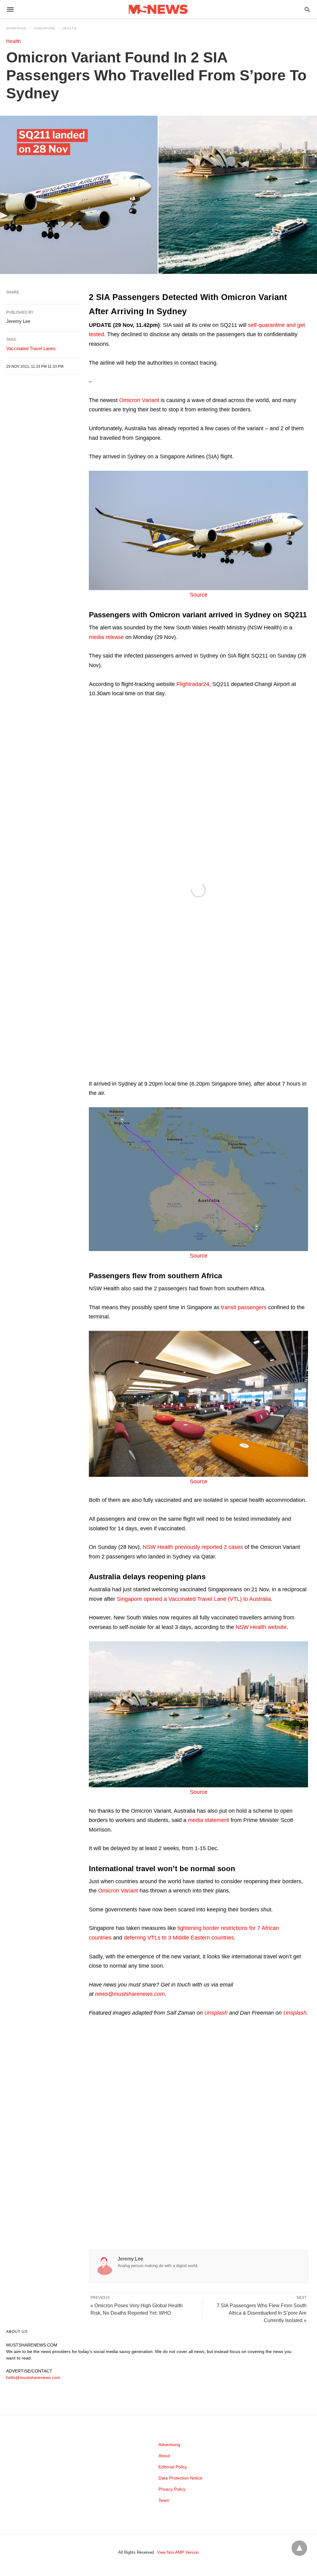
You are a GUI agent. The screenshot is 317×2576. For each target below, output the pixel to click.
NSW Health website (261, 1627)
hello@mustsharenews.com (33, 2377)
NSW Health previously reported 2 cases (193, 1547)
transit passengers (244, 1307)
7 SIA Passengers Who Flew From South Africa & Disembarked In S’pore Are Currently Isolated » (262, 2313)
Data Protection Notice (180, 2478)
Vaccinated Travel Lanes (31, 348)
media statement (208, 1820)
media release (106, 637)
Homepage (16, 28)
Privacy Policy (172, 2489)
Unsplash (216, 2013)
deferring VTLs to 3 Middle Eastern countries (179, 1938)
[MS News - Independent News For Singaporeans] (158, 9)
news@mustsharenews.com (130, 1994)
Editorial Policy (173, 2467)
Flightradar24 (193, 684)
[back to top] (299, 2548)
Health (69, 28)
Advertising (169, 2445)
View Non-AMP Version (178, 2552)
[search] (307, 9)
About (164, 2456)
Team (164, 2500)
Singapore (45, 28)
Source (199, 595)
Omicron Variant (139, 400)
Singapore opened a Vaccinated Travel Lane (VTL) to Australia (194, 1599)
